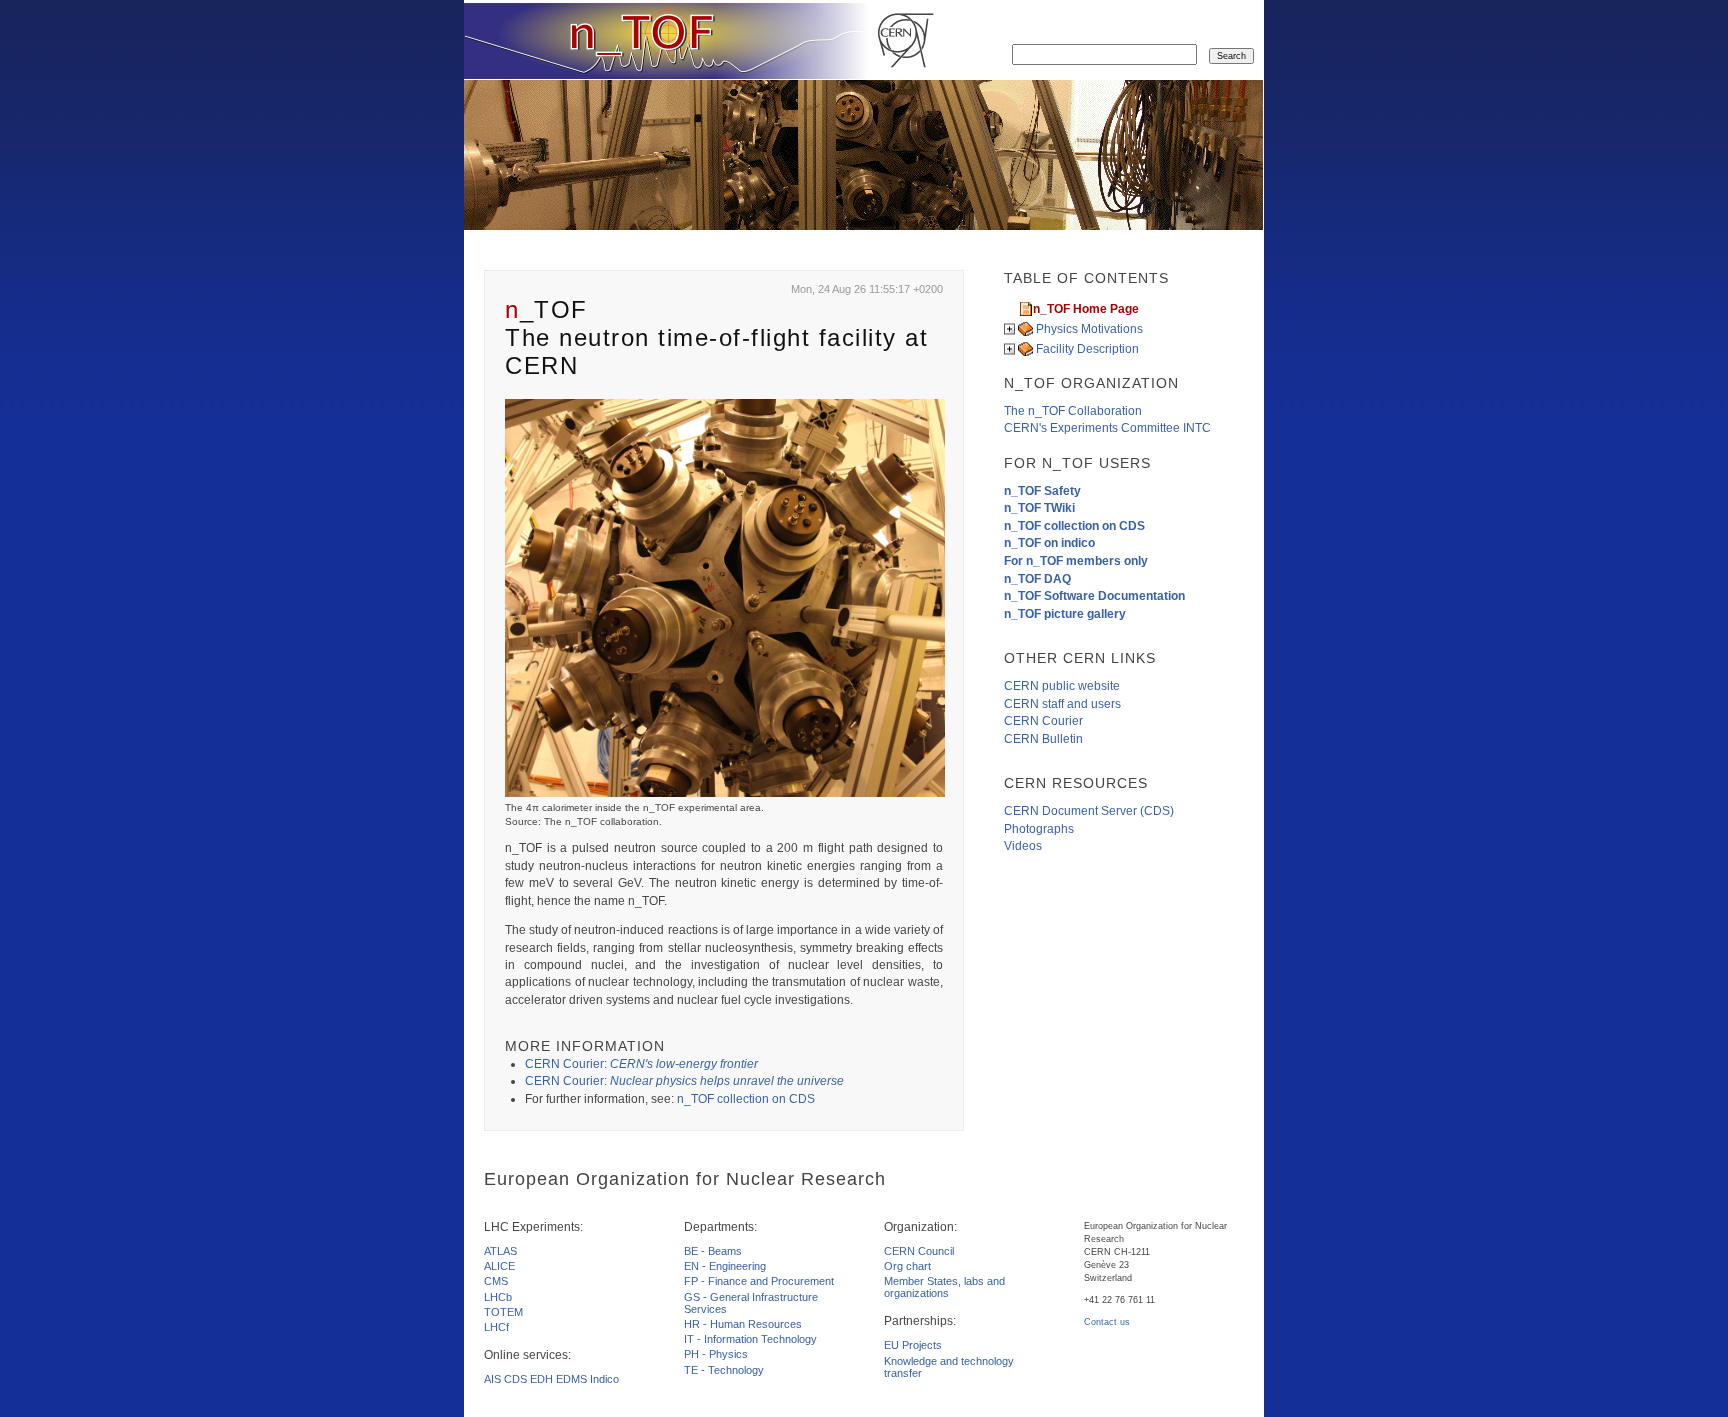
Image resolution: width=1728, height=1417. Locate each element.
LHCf (496, 1327)
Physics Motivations (1089, 329)
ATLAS (500, 1251)
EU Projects (913, 1345)
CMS (496, 1281)
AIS (492, 1379)
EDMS (571, 1379)
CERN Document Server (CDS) (1089, 811)
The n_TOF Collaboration (1073, 411)
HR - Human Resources (743, 1324)
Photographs (1039, 829)
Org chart (907, 1266)
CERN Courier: (641, 1064)
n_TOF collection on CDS (746, 1099)
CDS (515, 1379)
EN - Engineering (725, 1266)
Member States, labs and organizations (944, 1287)
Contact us (1107, 1322)
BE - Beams (713, 1251)
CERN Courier (1043, 721)
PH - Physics (716, 1354)
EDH (541, 1379)
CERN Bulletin (1043, 739)
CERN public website (1062, 686)
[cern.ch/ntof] (666, 41)
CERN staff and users (1062, 704)
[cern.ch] (906, 41)
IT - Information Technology (750, 1339)
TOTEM (503, 1312)
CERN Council (919, 1251)
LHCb (498, 1297)
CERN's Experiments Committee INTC (1107, 428)
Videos (1023, 846)
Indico (604, 1379)
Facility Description (1087, 349)
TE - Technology (724, 1370)
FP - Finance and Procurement (759, 1281)
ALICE (499, 1266)
